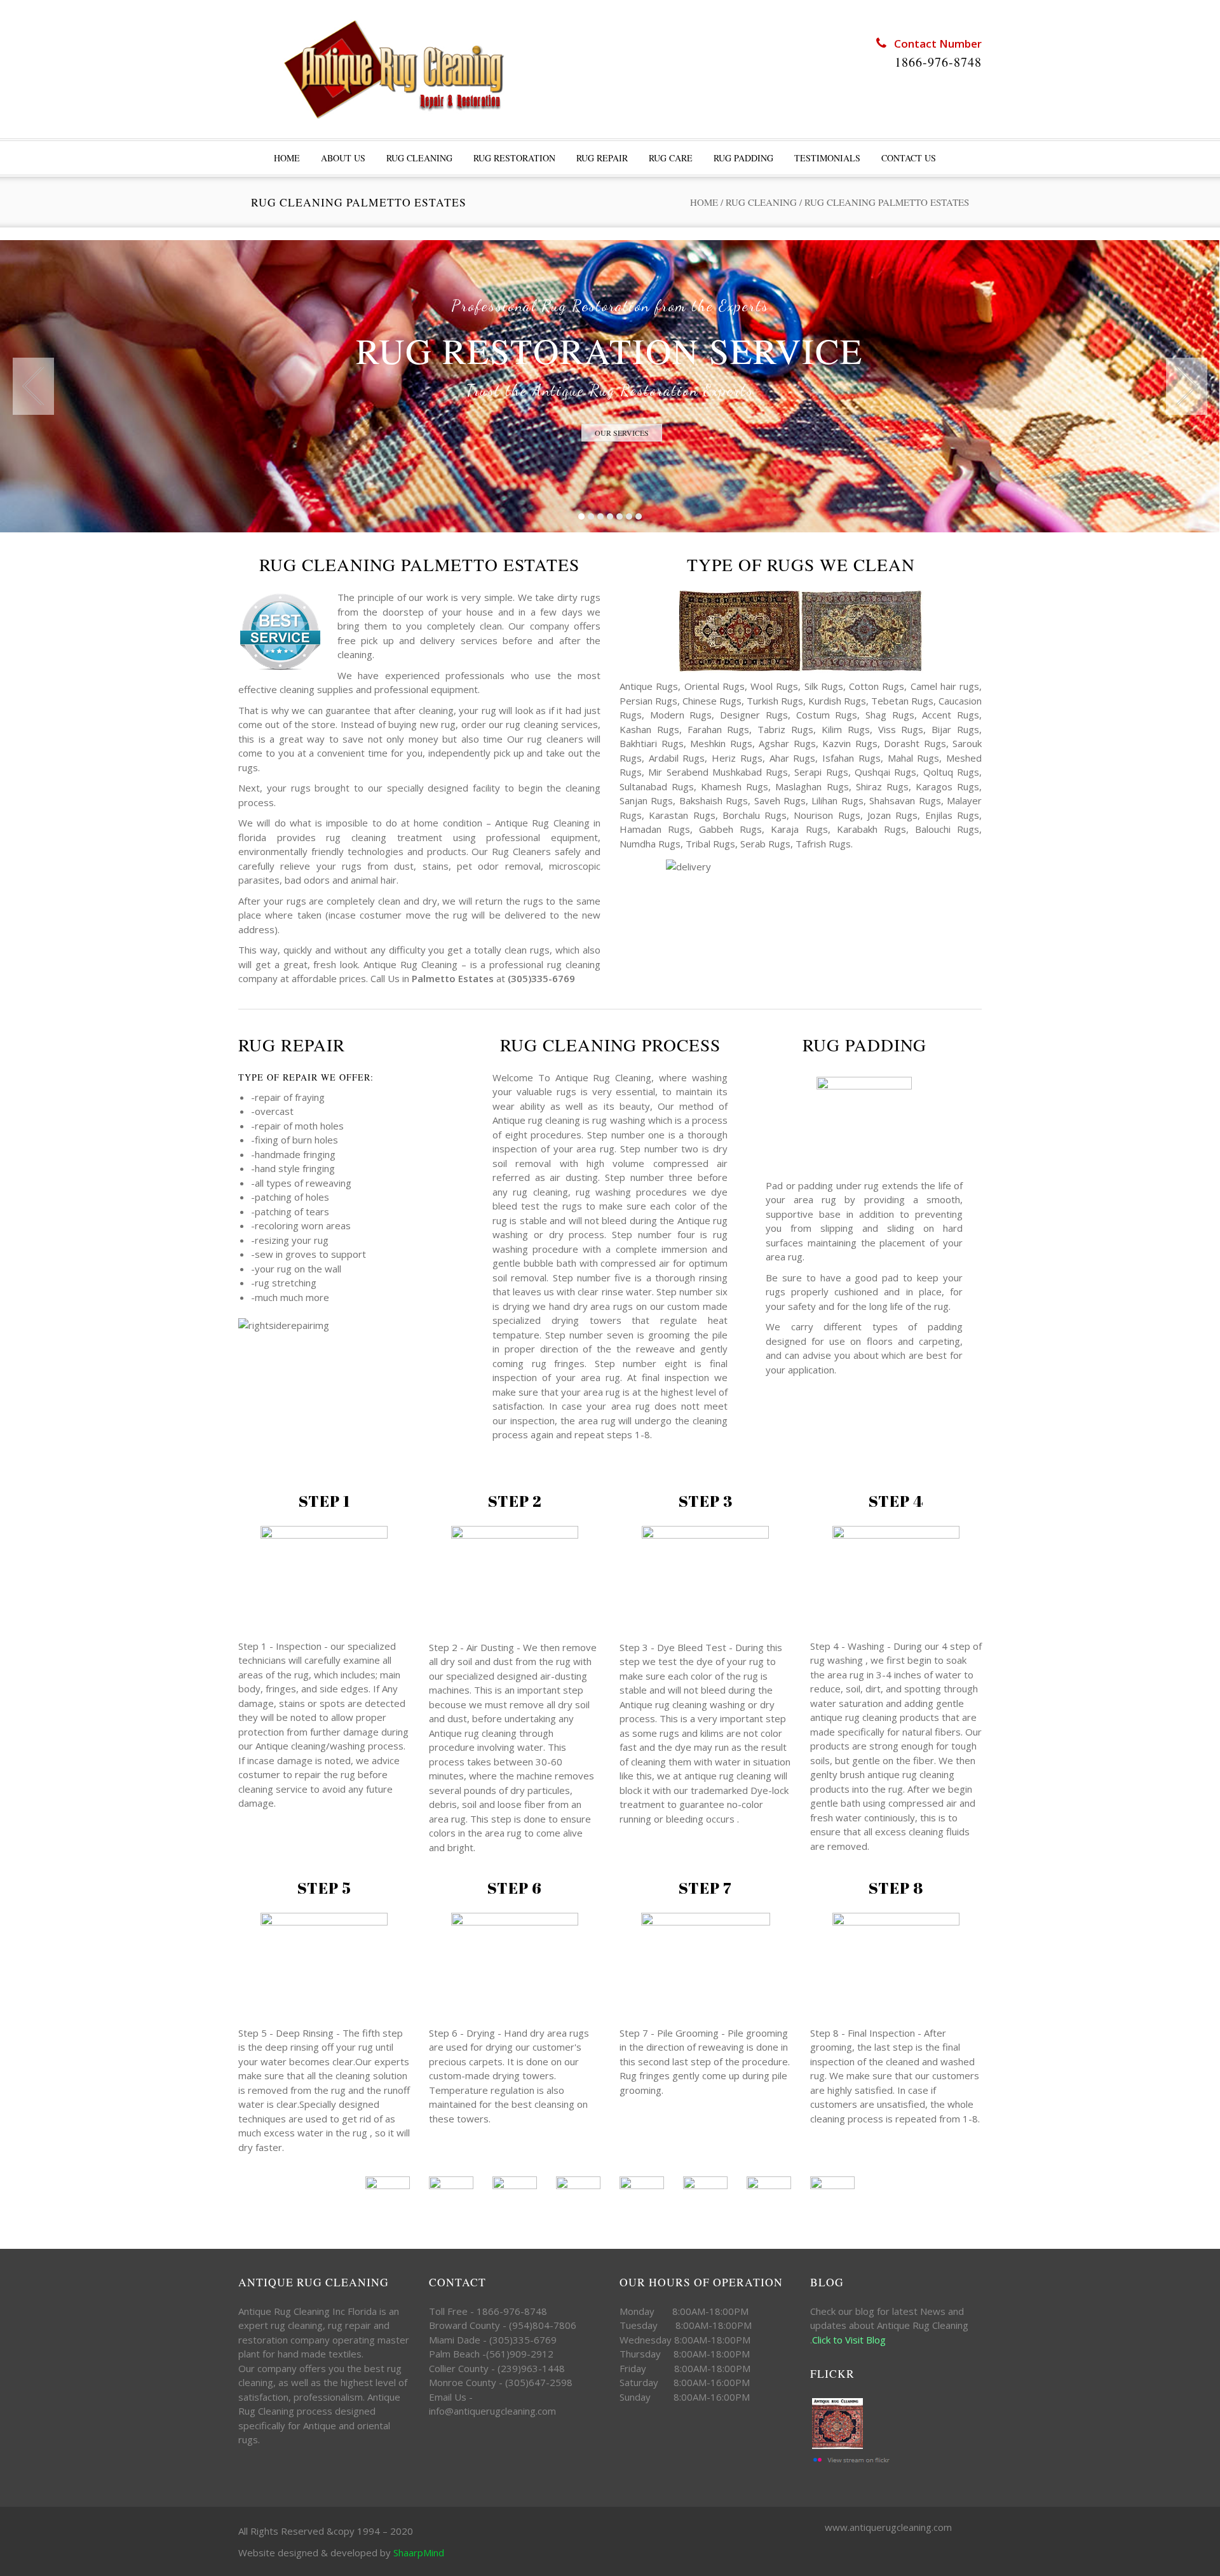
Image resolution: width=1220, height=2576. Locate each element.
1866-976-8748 (938, 62)
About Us (343, 158)
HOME (287, 158)
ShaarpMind (419, 2552)
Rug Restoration (514, 158)
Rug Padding (743, 158)
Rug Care (671, 158)
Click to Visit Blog (850, 2340)
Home (704, 202)
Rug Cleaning (419, 158)
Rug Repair (602, 158)
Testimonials (827, 158)
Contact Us (909, 158)
